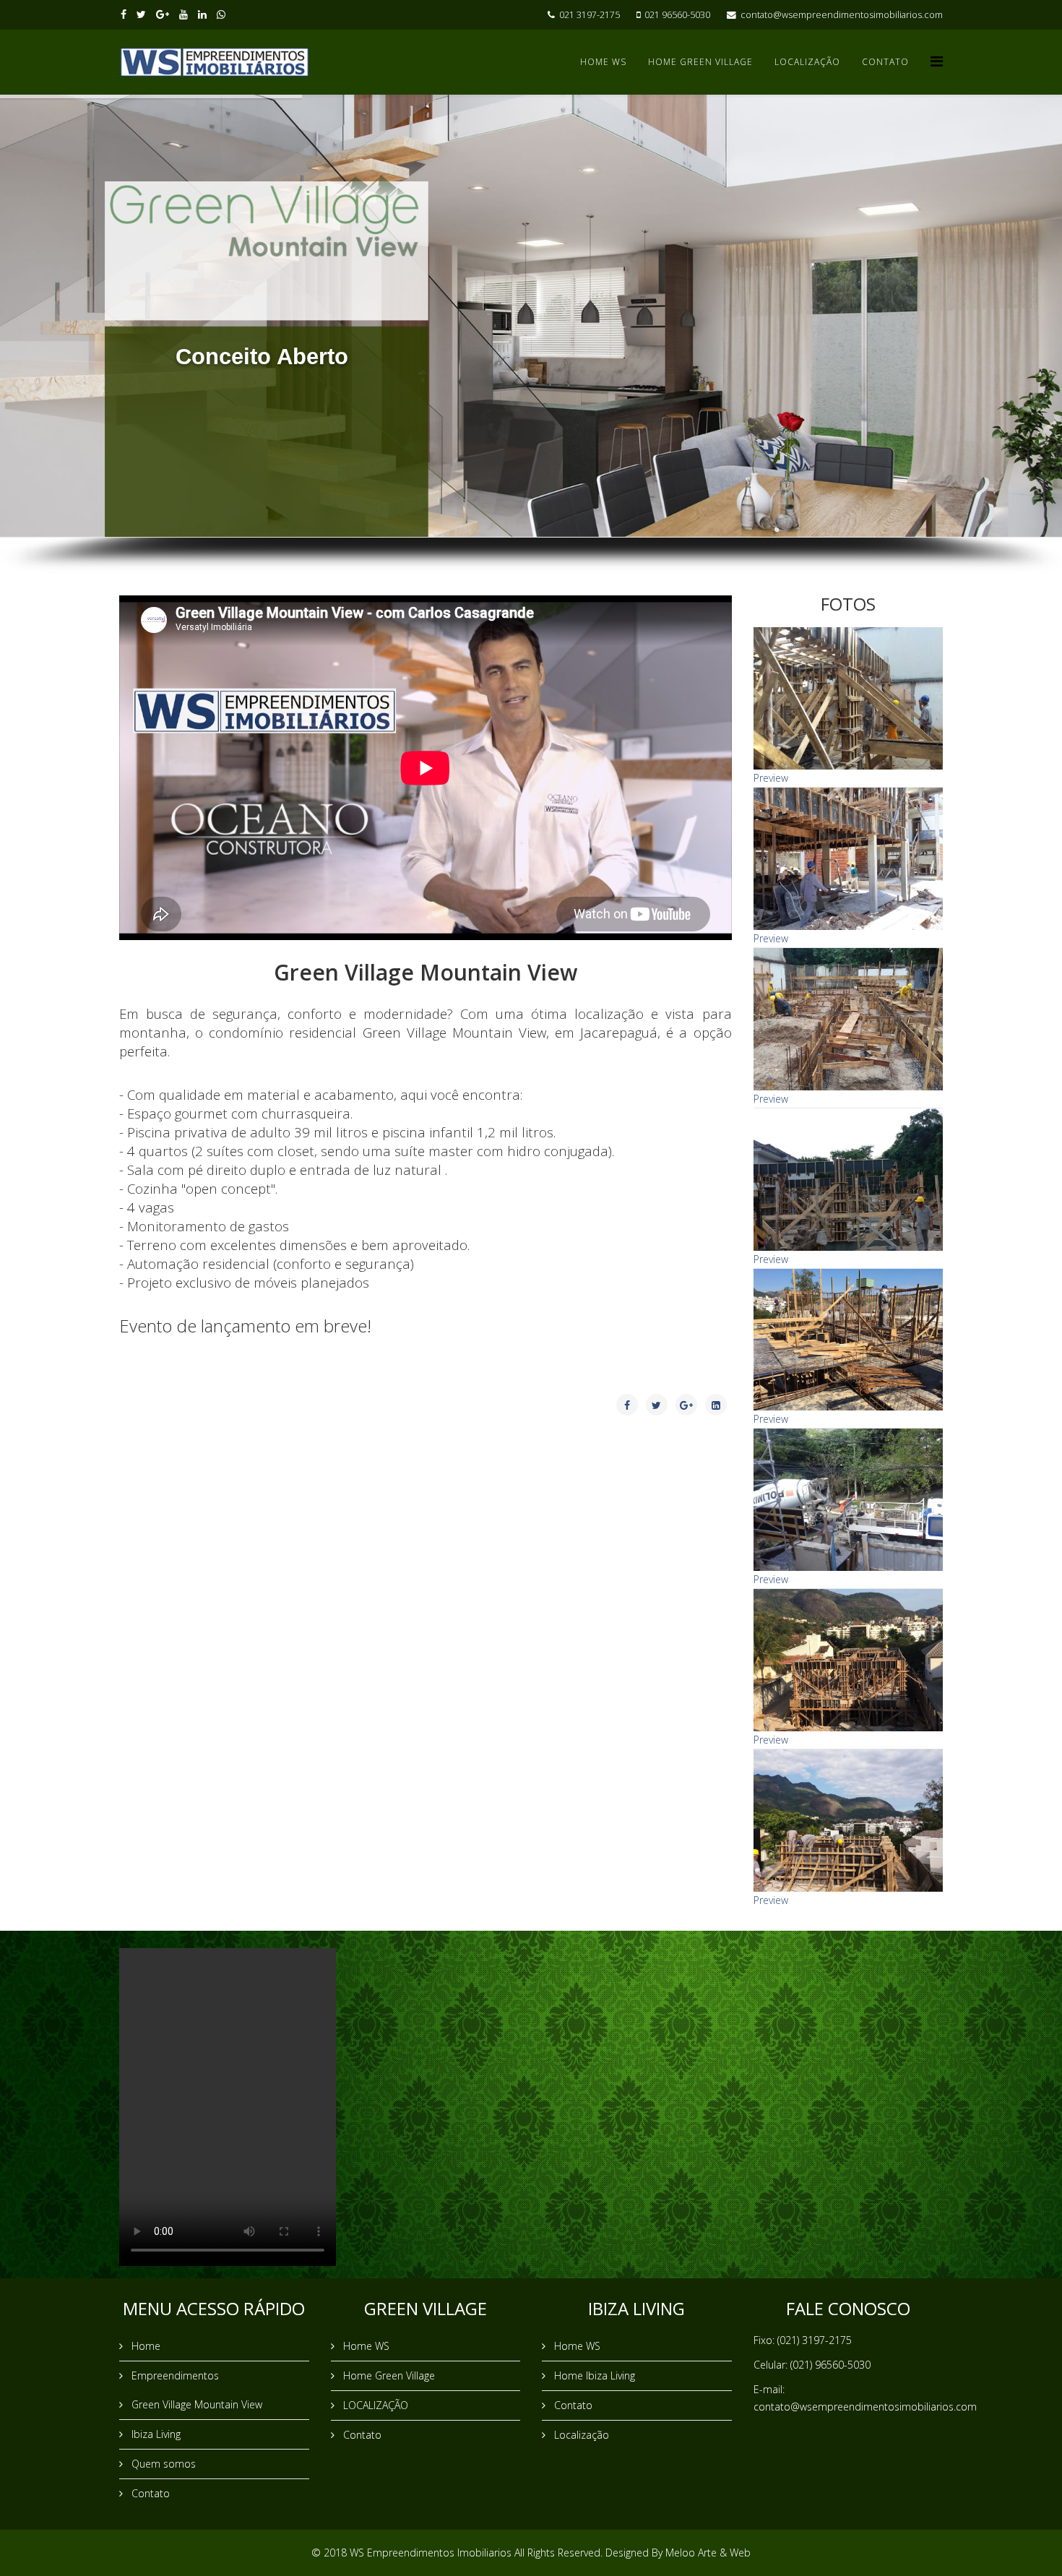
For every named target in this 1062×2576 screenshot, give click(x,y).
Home (144, 2346)
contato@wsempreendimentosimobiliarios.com (842, 15)
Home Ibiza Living (593, 2375)
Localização (580, 2435)
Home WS (603, 62)
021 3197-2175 (590, 15)
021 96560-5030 (677, 15)
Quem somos (162, 2464)
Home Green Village (700, 62)
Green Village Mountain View (195, 2404)
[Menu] (937, 61)
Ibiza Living (155, 2434)
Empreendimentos (174, 2375)
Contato (885, 62)
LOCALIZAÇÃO (807, 62)
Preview (771, 778)
